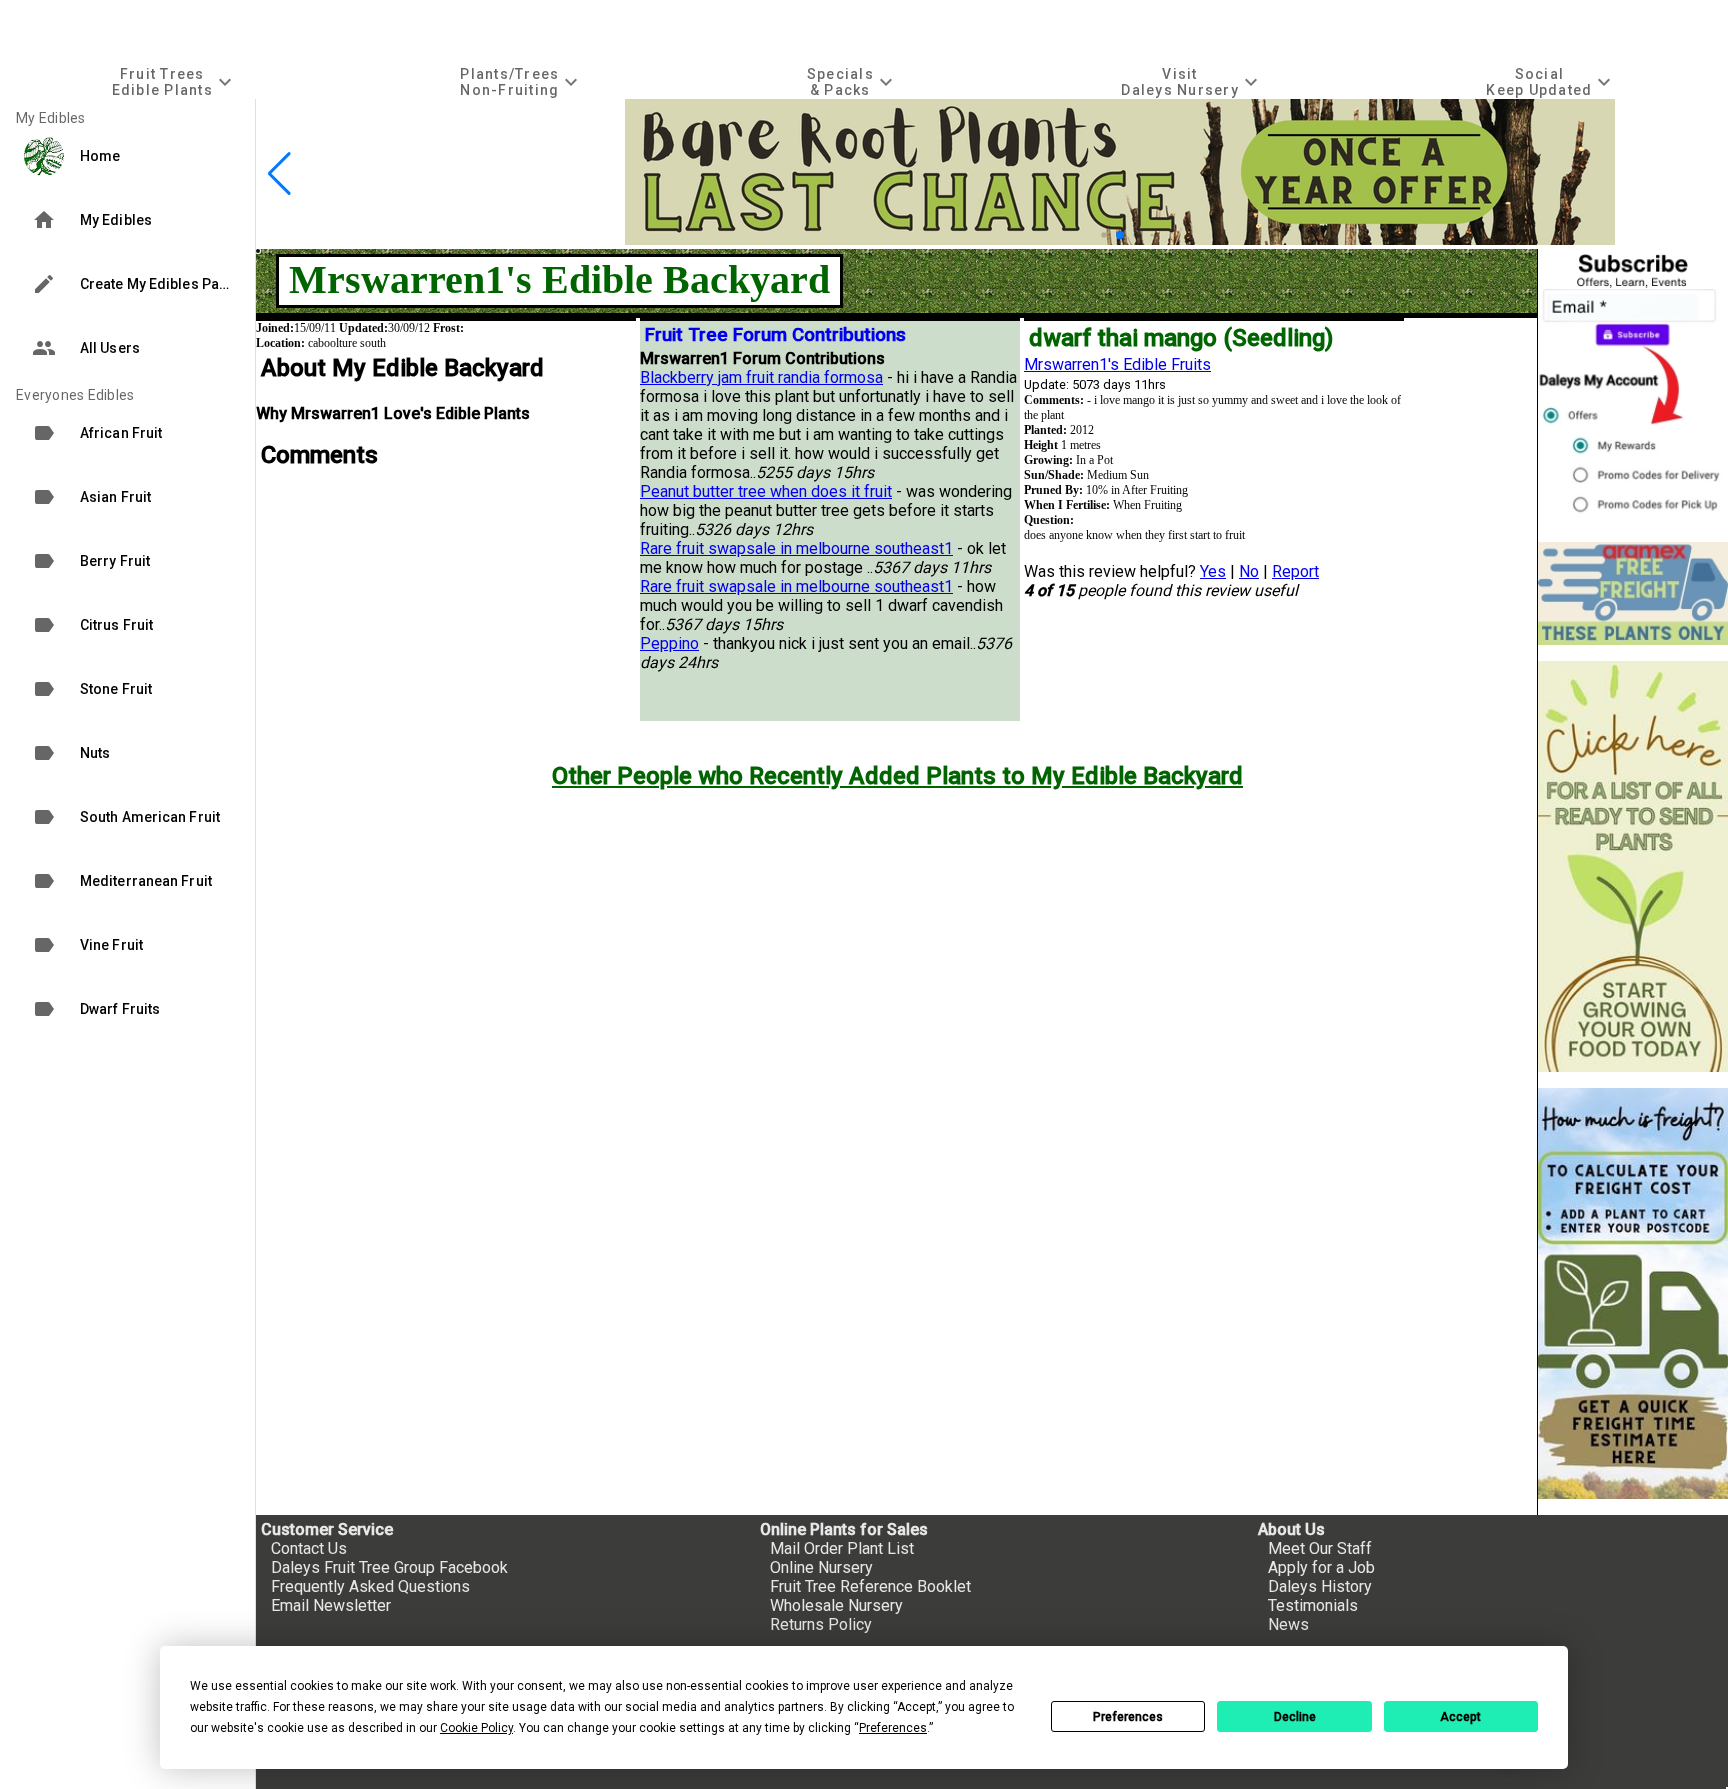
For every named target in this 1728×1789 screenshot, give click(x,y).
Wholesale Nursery (836, 1605)
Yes (1213, 571)
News (1288, 1624)
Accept (1460, 1717)
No (1249, 571)
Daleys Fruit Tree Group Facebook (389, 1567)
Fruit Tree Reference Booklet (870, 1586)
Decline (1295, 1717)
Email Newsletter (331, 1605)
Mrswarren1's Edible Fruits (1117, 364)
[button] (1103, 234)
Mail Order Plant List (842, 1548)
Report (1295, 571)
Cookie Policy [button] (476, 1728)
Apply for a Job (1321, 1567)
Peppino (669, 643)
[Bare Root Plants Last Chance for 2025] (1120, 239)
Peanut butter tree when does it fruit (766, 491)
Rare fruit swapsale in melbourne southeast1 (796, 548)
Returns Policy (821, 1624)
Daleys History (1320, 1586)
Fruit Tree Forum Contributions (775, 335)
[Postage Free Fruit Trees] (1633, 593)
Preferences (1128, 1717)
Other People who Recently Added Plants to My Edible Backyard (897, 776)
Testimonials (1313, 1605)
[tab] (174, 81)
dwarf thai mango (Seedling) (1181, 338)
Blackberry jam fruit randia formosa (761, 377)
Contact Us (309, 1548)
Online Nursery (821, 1567)
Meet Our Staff (1320, 1548)
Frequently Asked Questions (370, 1586)
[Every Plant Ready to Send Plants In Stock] (1633, 866)
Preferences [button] (893, 1728)
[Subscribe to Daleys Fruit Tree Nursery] (1633, 387)
